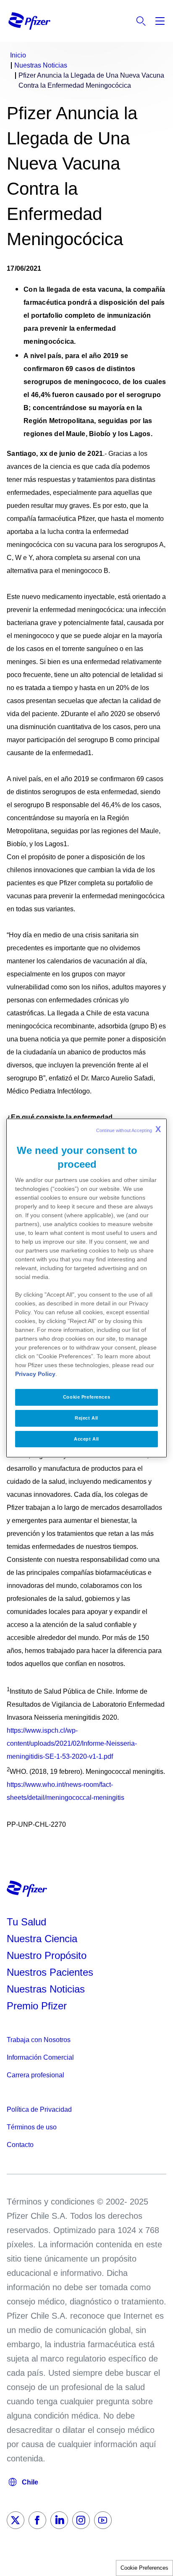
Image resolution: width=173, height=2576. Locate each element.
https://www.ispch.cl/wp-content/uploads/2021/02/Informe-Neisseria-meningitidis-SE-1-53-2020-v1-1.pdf (72, 1743)
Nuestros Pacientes (50, 1972)
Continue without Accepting (128, 1129)
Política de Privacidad (39, 2109)
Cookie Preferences (144, 2568)
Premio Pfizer (37, 2006)
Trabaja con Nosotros (39, 2040)
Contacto (20, 2145)
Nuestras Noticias (46, 1989)
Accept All (86, 1439)
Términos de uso (32, 2127)
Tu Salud (26, 1922)
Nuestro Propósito (47, 1955)
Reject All (86, 1418)
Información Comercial (40, 2057)
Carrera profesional (35, 2075)
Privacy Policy (35, 1374)
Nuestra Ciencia (42, 1939)
